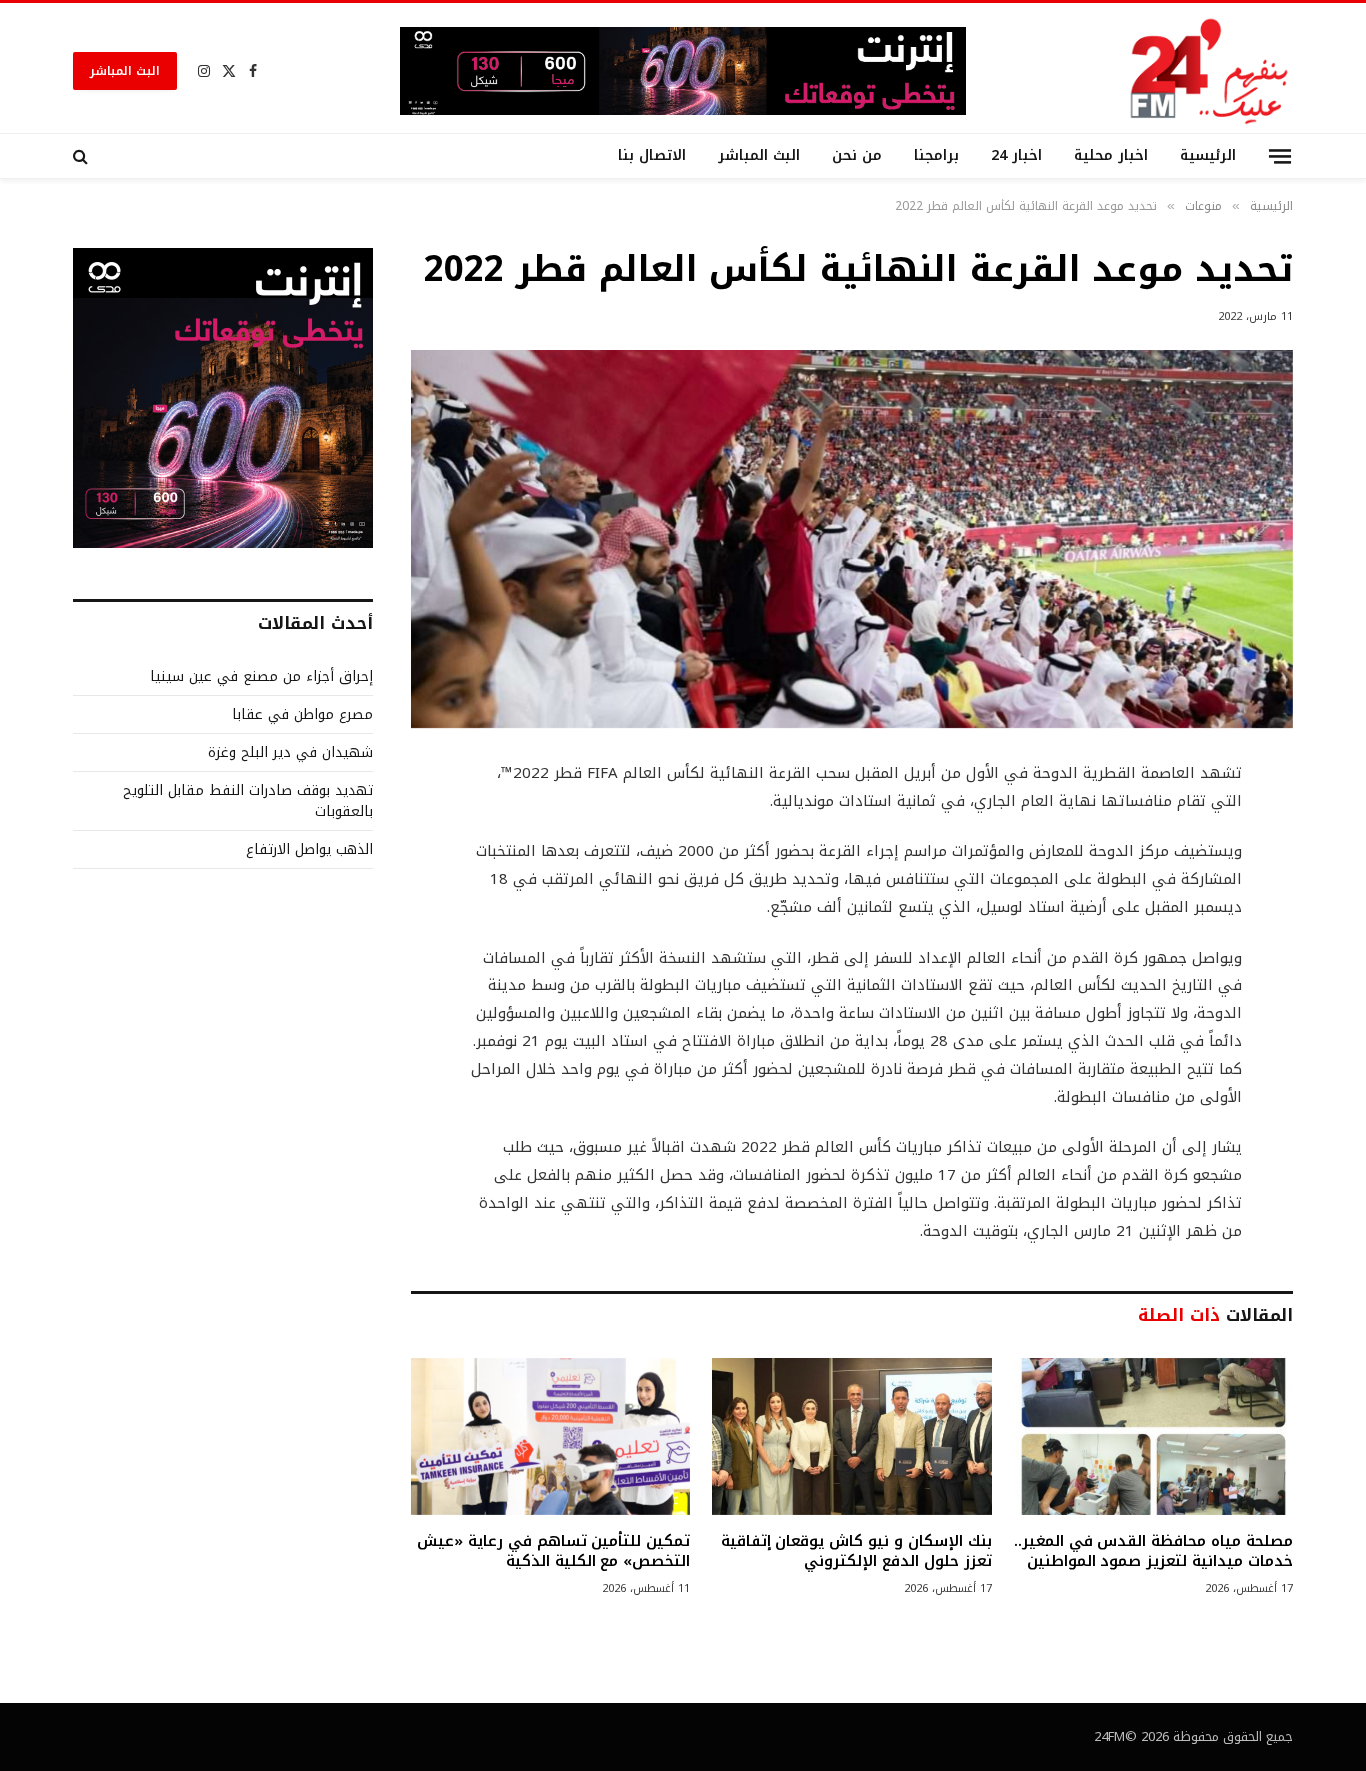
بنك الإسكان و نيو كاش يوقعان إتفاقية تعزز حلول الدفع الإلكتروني (856, 1551)
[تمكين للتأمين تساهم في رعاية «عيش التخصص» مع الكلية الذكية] (550, 1436)
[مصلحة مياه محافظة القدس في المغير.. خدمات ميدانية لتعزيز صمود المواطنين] (1153, 1436)
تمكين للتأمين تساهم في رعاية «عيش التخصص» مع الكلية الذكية (553, 1551)
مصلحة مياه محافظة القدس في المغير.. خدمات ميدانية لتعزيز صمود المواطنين (1153, 1551)
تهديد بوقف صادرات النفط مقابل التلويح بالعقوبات (248, 801)
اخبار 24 (1016, 155)
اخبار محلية (1111, 155)
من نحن (857, 155)
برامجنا (936, 155)
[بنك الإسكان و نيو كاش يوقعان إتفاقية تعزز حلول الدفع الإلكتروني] (851, 1436)
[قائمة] (1280, 155)
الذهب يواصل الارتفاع (309, 849)
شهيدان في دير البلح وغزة (290, 752)
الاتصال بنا (652, 155)
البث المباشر (125, 71)
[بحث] (82, 156)
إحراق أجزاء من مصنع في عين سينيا (261, 676)
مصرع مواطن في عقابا (302, 714)
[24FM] (1209, 70)
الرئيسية (1208, 155)
